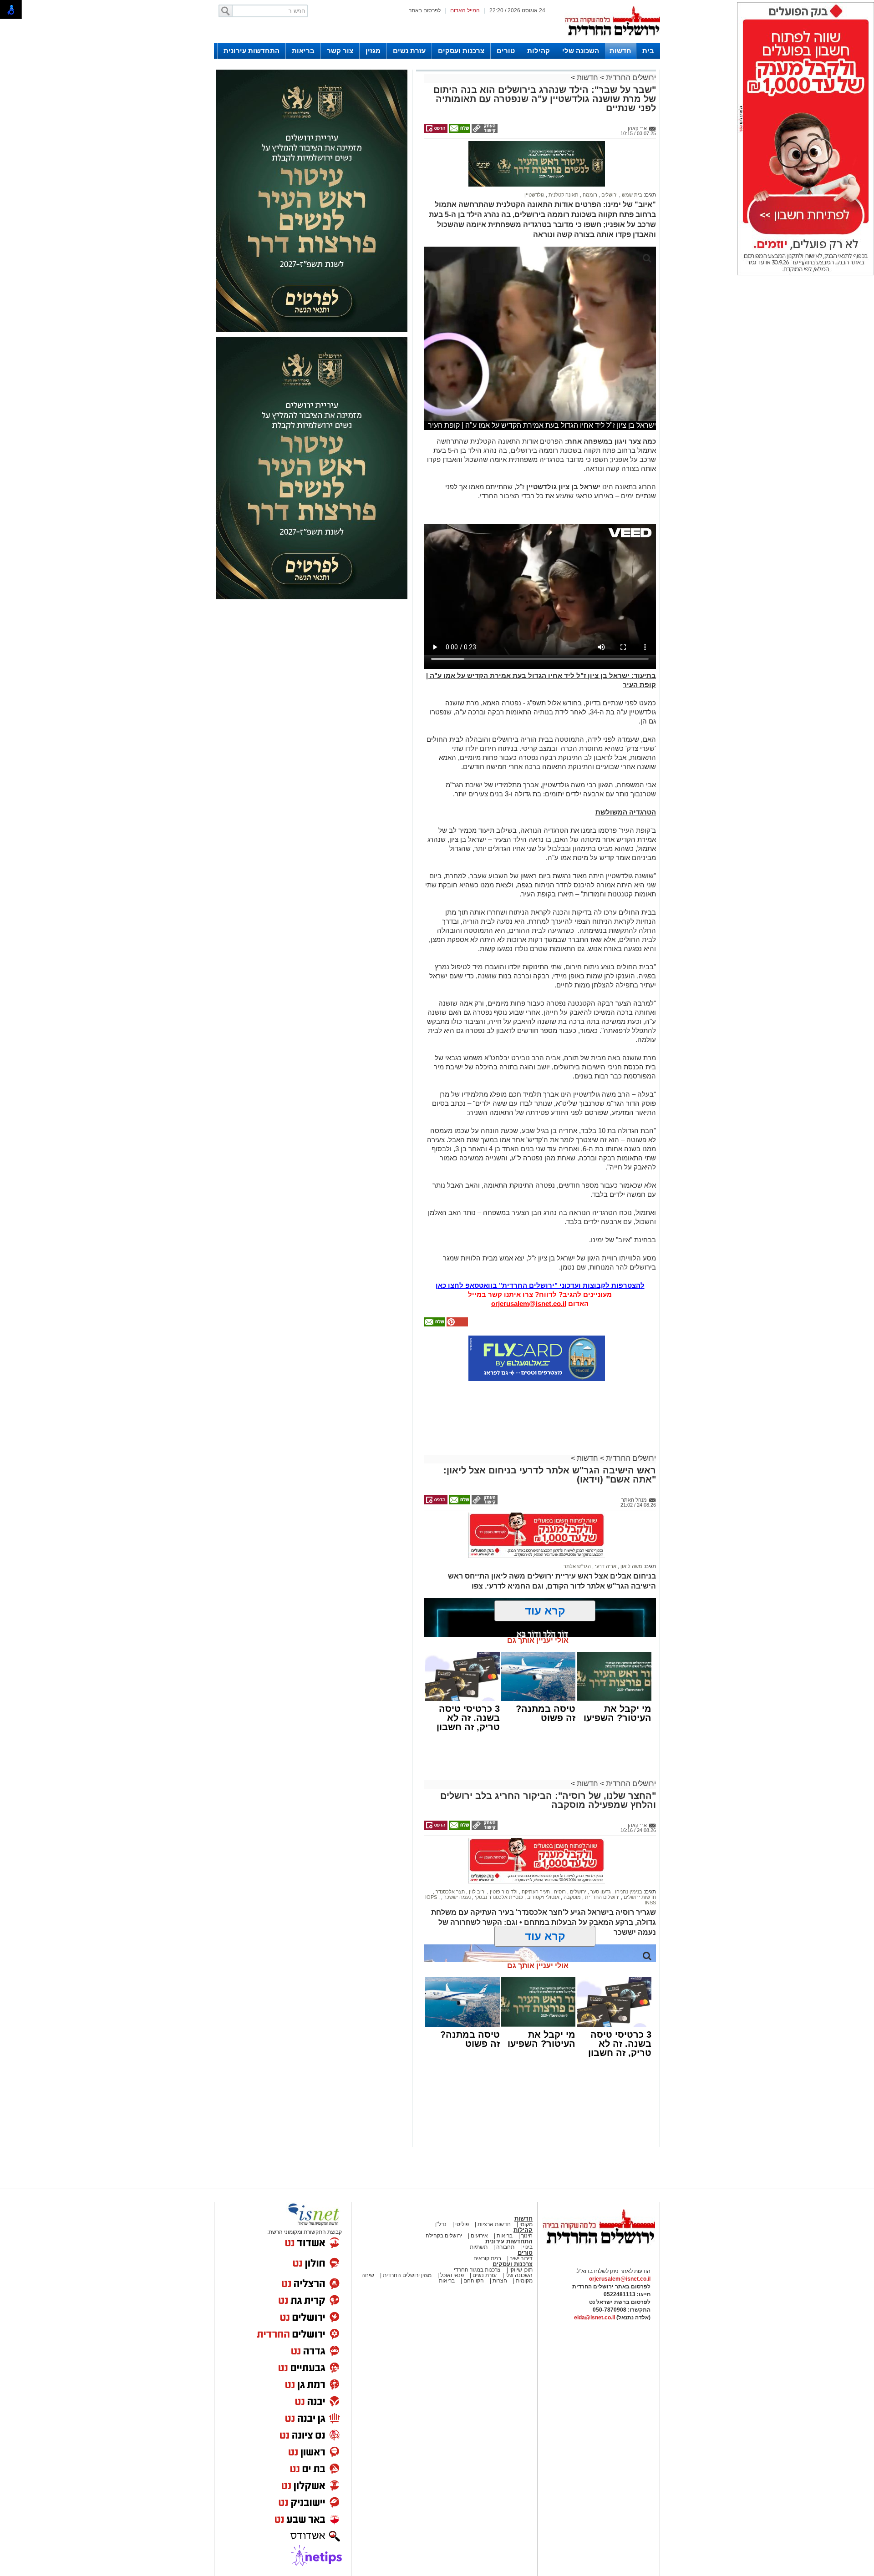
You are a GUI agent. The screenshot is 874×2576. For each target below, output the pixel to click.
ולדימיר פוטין (503, 1892)
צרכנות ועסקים (461, 51)
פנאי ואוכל (452, 2275)
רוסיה (559, 1892)
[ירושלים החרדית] (599, 2251)
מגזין (373, 51)
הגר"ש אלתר (577, 1566)
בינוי (528, 2247)
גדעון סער (600, 1892)
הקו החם (473, 2281)
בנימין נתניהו (628, 1892)
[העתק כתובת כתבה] (484, 131)
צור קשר (340, 51)
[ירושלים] (612, 41)
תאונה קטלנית (563, 195)
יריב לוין (477, 1892)
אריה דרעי (605, 1566)
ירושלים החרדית (630, 78)
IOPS (432, 1897)
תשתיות (479, 2247)
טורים (506, 51)
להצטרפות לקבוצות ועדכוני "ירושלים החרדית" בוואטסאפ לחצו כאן (540, 1285)
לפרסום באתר (425, 10)
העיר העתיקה (535, 1892)
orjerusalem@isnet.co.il (529, 1303)
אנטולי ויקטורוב (543, 1897)
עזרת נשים (409, 51)
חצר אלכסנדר (450, 1892)
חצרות (500, 2281)
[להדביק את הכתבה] (457, 1325)
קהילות (539, 51)
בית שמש (631, 195)
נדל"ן (441, 2224)
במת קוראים (487, 2258)
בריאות (303, 51)
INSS (650, 1903)
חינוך (527, 2236)
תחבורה (505, 2247)
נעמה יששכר (457, 1897)
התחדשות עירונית (252, 51)
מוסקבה (572, 1897)
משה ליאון (631, 1566)
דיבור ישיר (521, 2258)
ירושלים (609, 195)
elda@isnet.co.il (595, 2318)
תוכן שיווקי (520, 2270)
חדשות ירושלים (639, 1897)
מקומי (526, 2224)
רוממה (589, 195)
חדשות (620, 51)
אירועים (479, 2236)
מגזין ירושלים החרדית (407, 2275)
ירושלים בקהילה (444, 2236)
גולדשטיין (534, 195)
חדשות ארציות (493, 2224)
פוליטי (462, 2224)
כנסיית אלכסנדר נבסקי (498, 1897)
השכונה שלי (581, 51)
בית (648, 51)
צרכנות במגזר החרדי (477, 2270)
